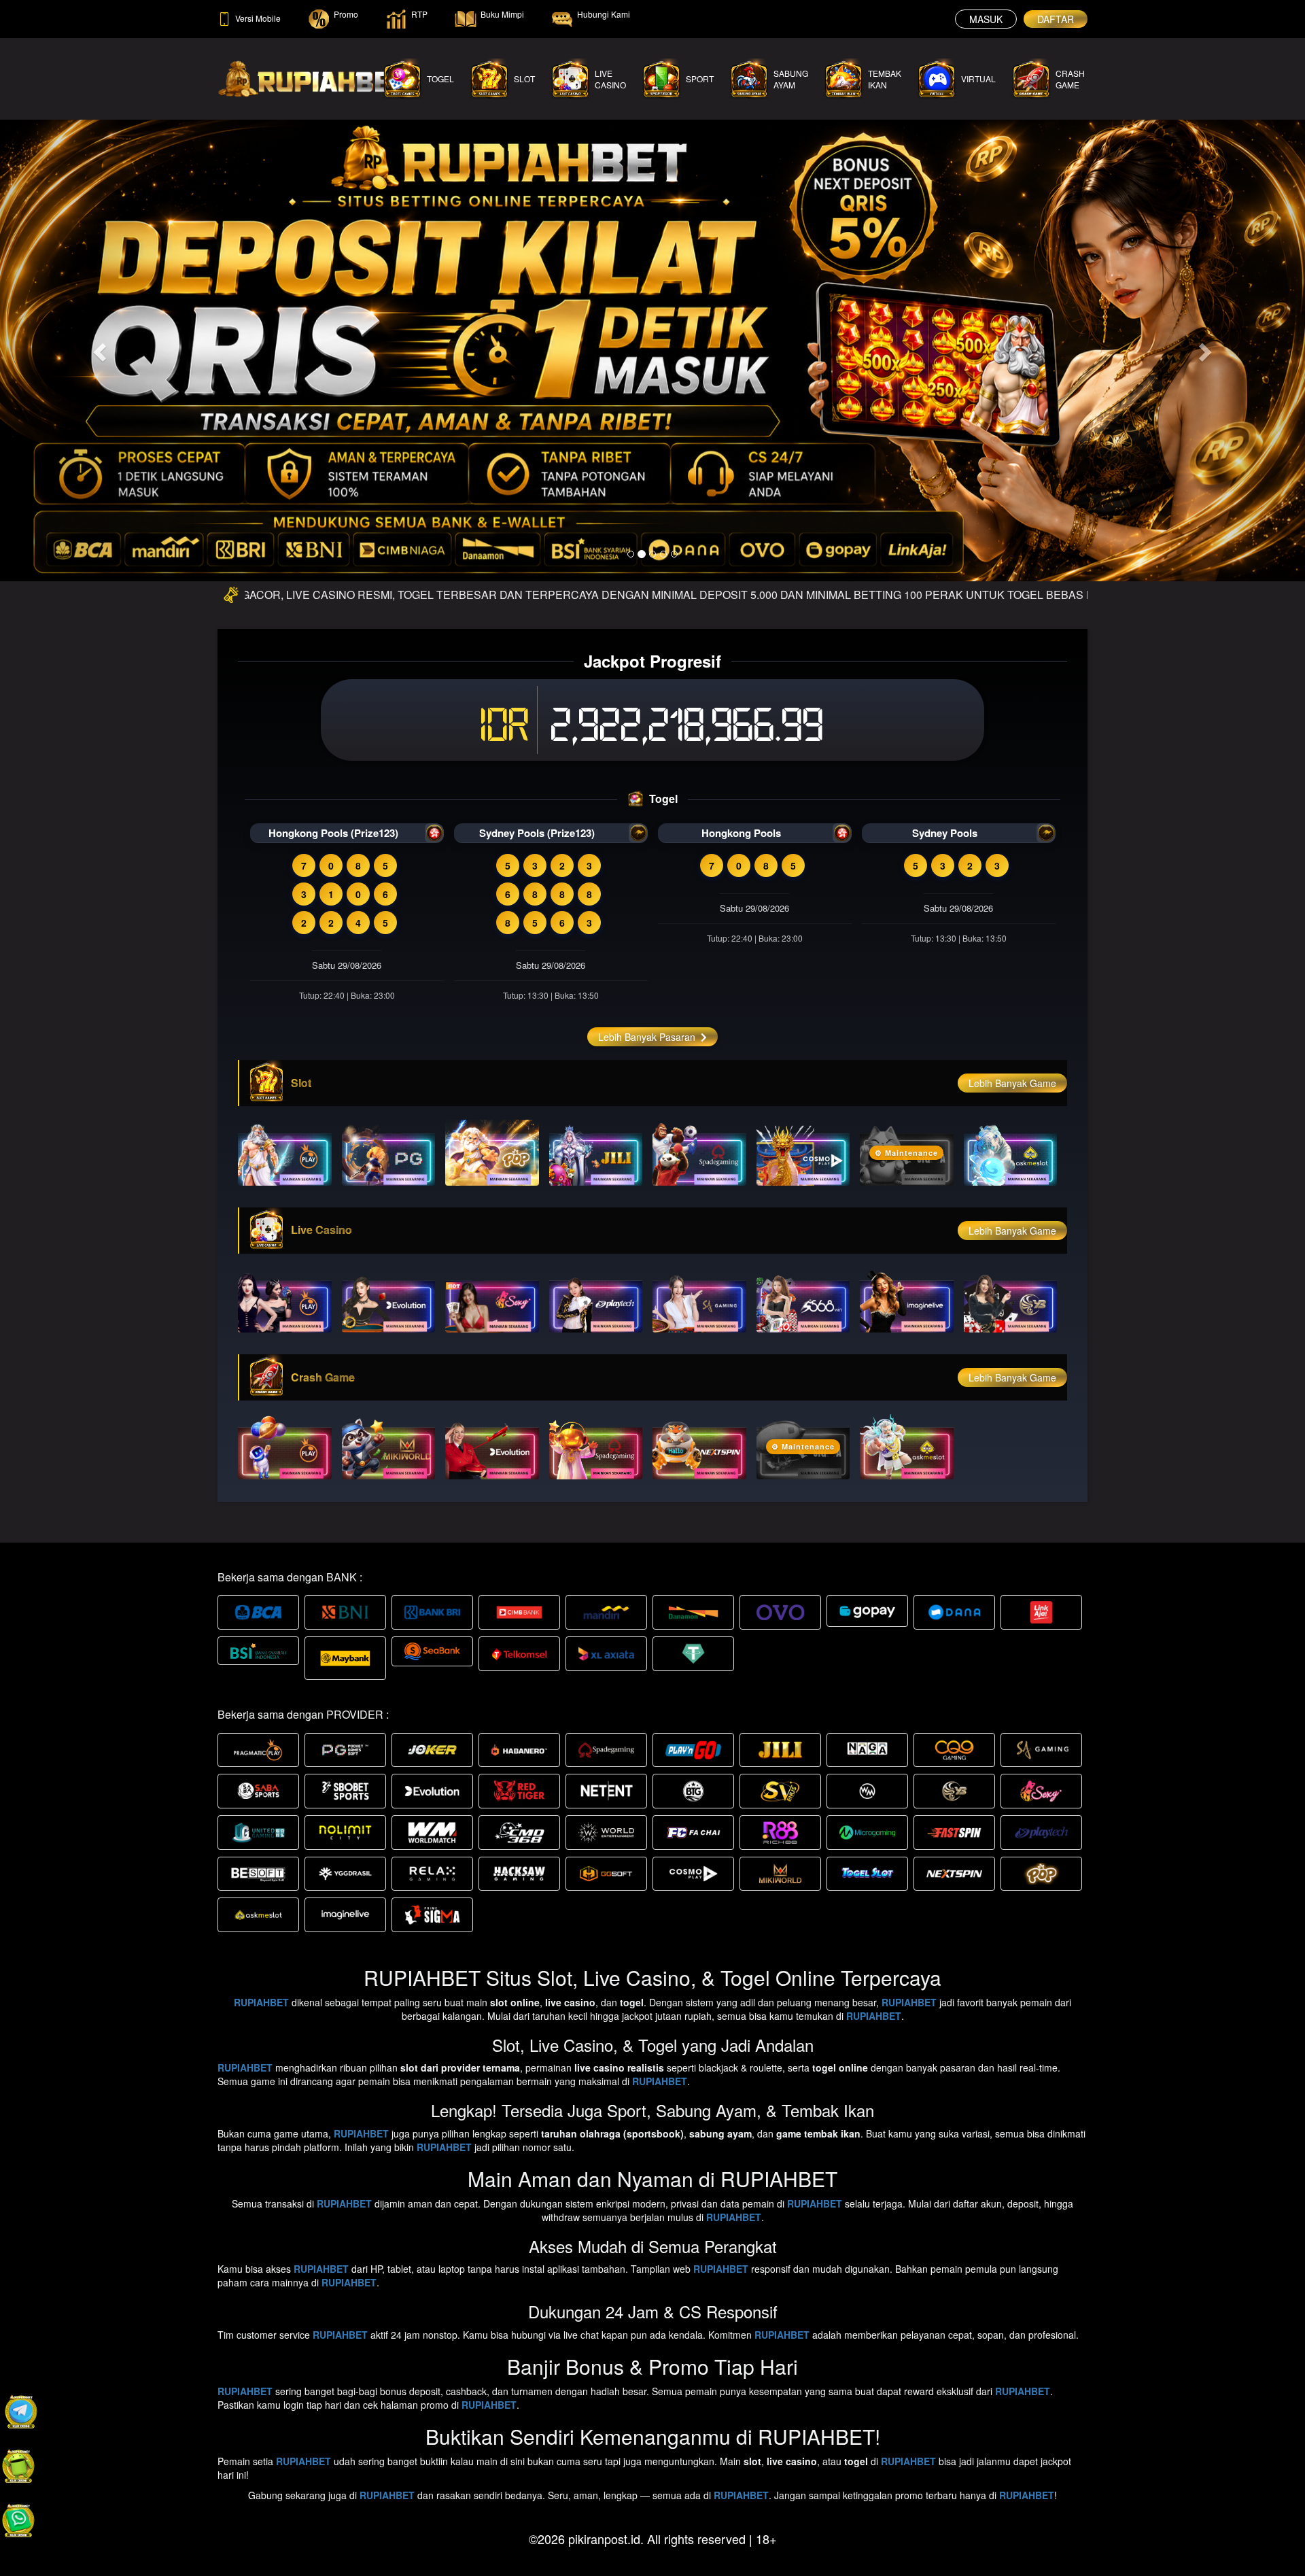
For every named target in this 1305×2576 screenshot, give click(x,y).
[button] (98, 348)
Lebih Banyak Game (1012, 1083)
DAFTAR (1056, 19)
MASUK (986, 19)
